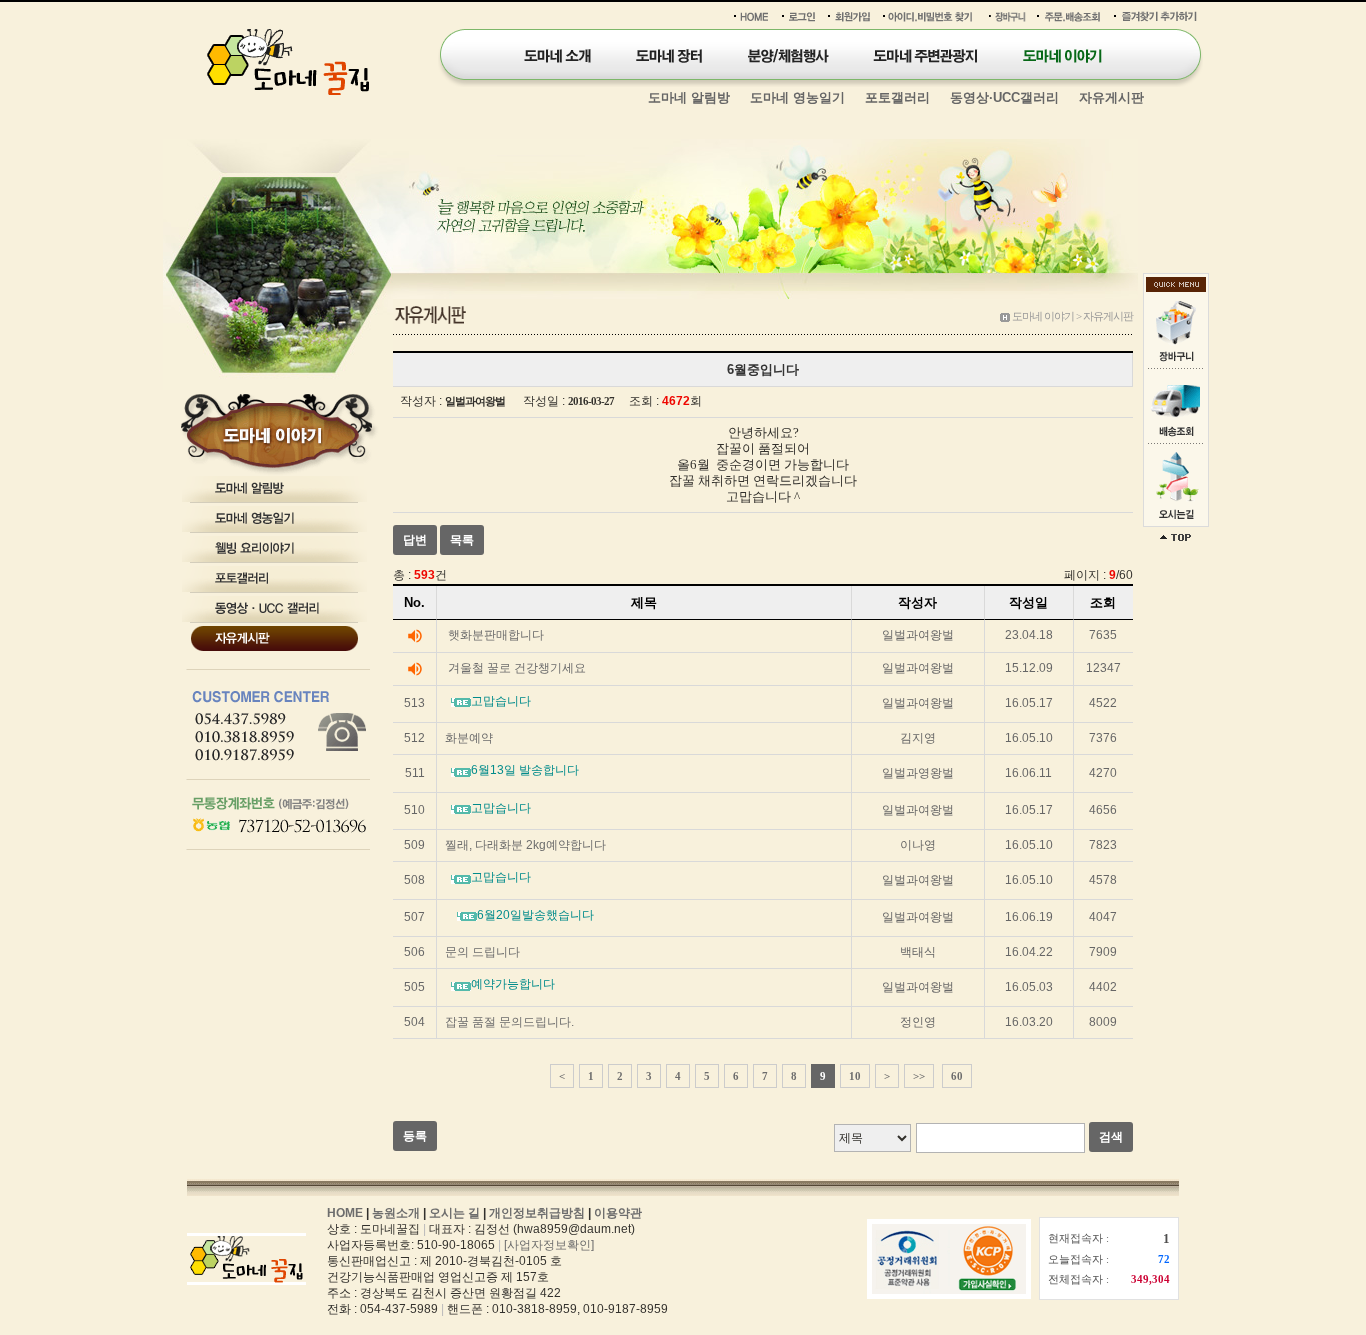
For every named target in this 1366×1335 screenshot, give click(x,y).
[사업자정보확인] (549, 1245)
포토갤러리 (897, 97)
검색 (1111, 1137)
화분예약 (469, 738)
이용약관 (618, 1213)
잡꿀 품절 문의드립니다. (509, 1022)
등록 (415, 1136)
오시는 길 (454, 1213)
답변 (415, 540)
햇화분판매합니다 (496, 635)
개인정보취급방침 (537, 1213)
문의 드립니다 (482, 952)
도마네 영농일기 (797, 97)
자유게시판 (1111, 97)
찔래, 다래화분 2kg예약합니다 (525, 845)
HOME (345, 1213)
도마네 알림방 (689, 97)
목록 (462, 540)
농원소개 (396, 1213)
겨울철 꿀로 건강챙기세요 (517, 668)
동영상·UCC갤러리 (1004, 97)
